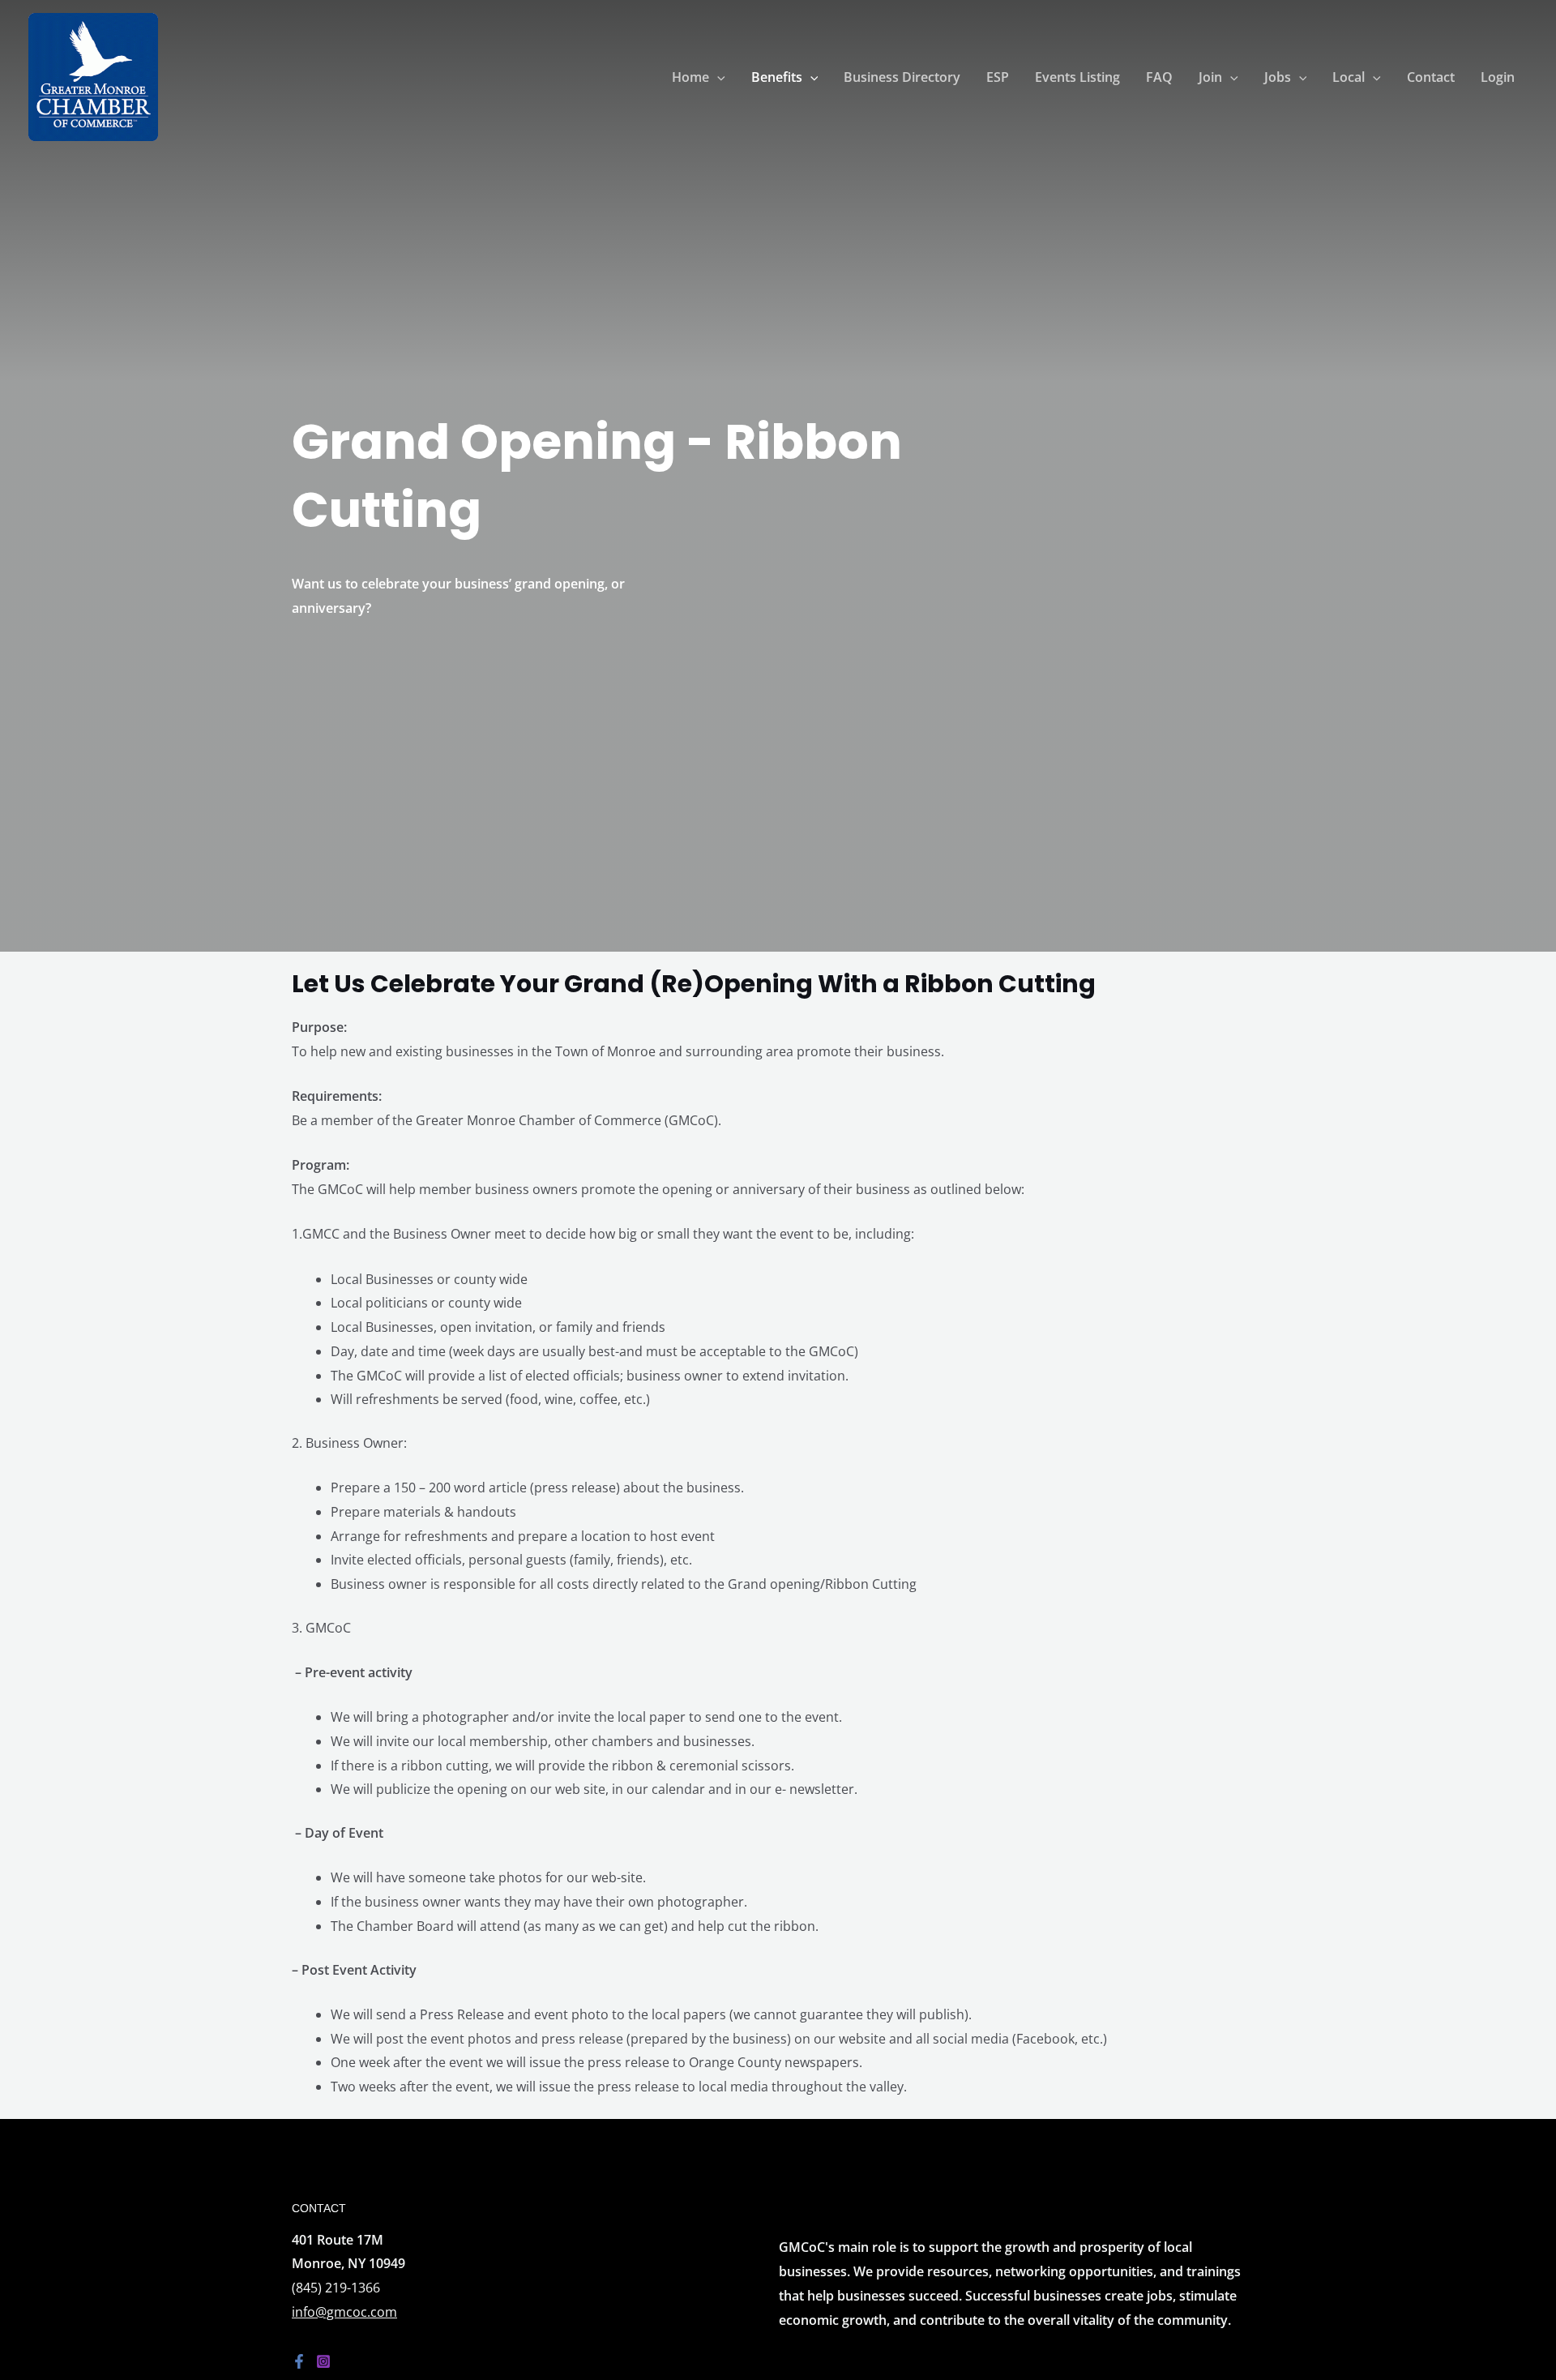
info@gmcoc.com (344, 2312)
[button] (717, 77)
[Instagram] (323, 2361)
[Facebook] (299, 2361)
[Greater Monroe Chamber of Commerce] (93, 75)
